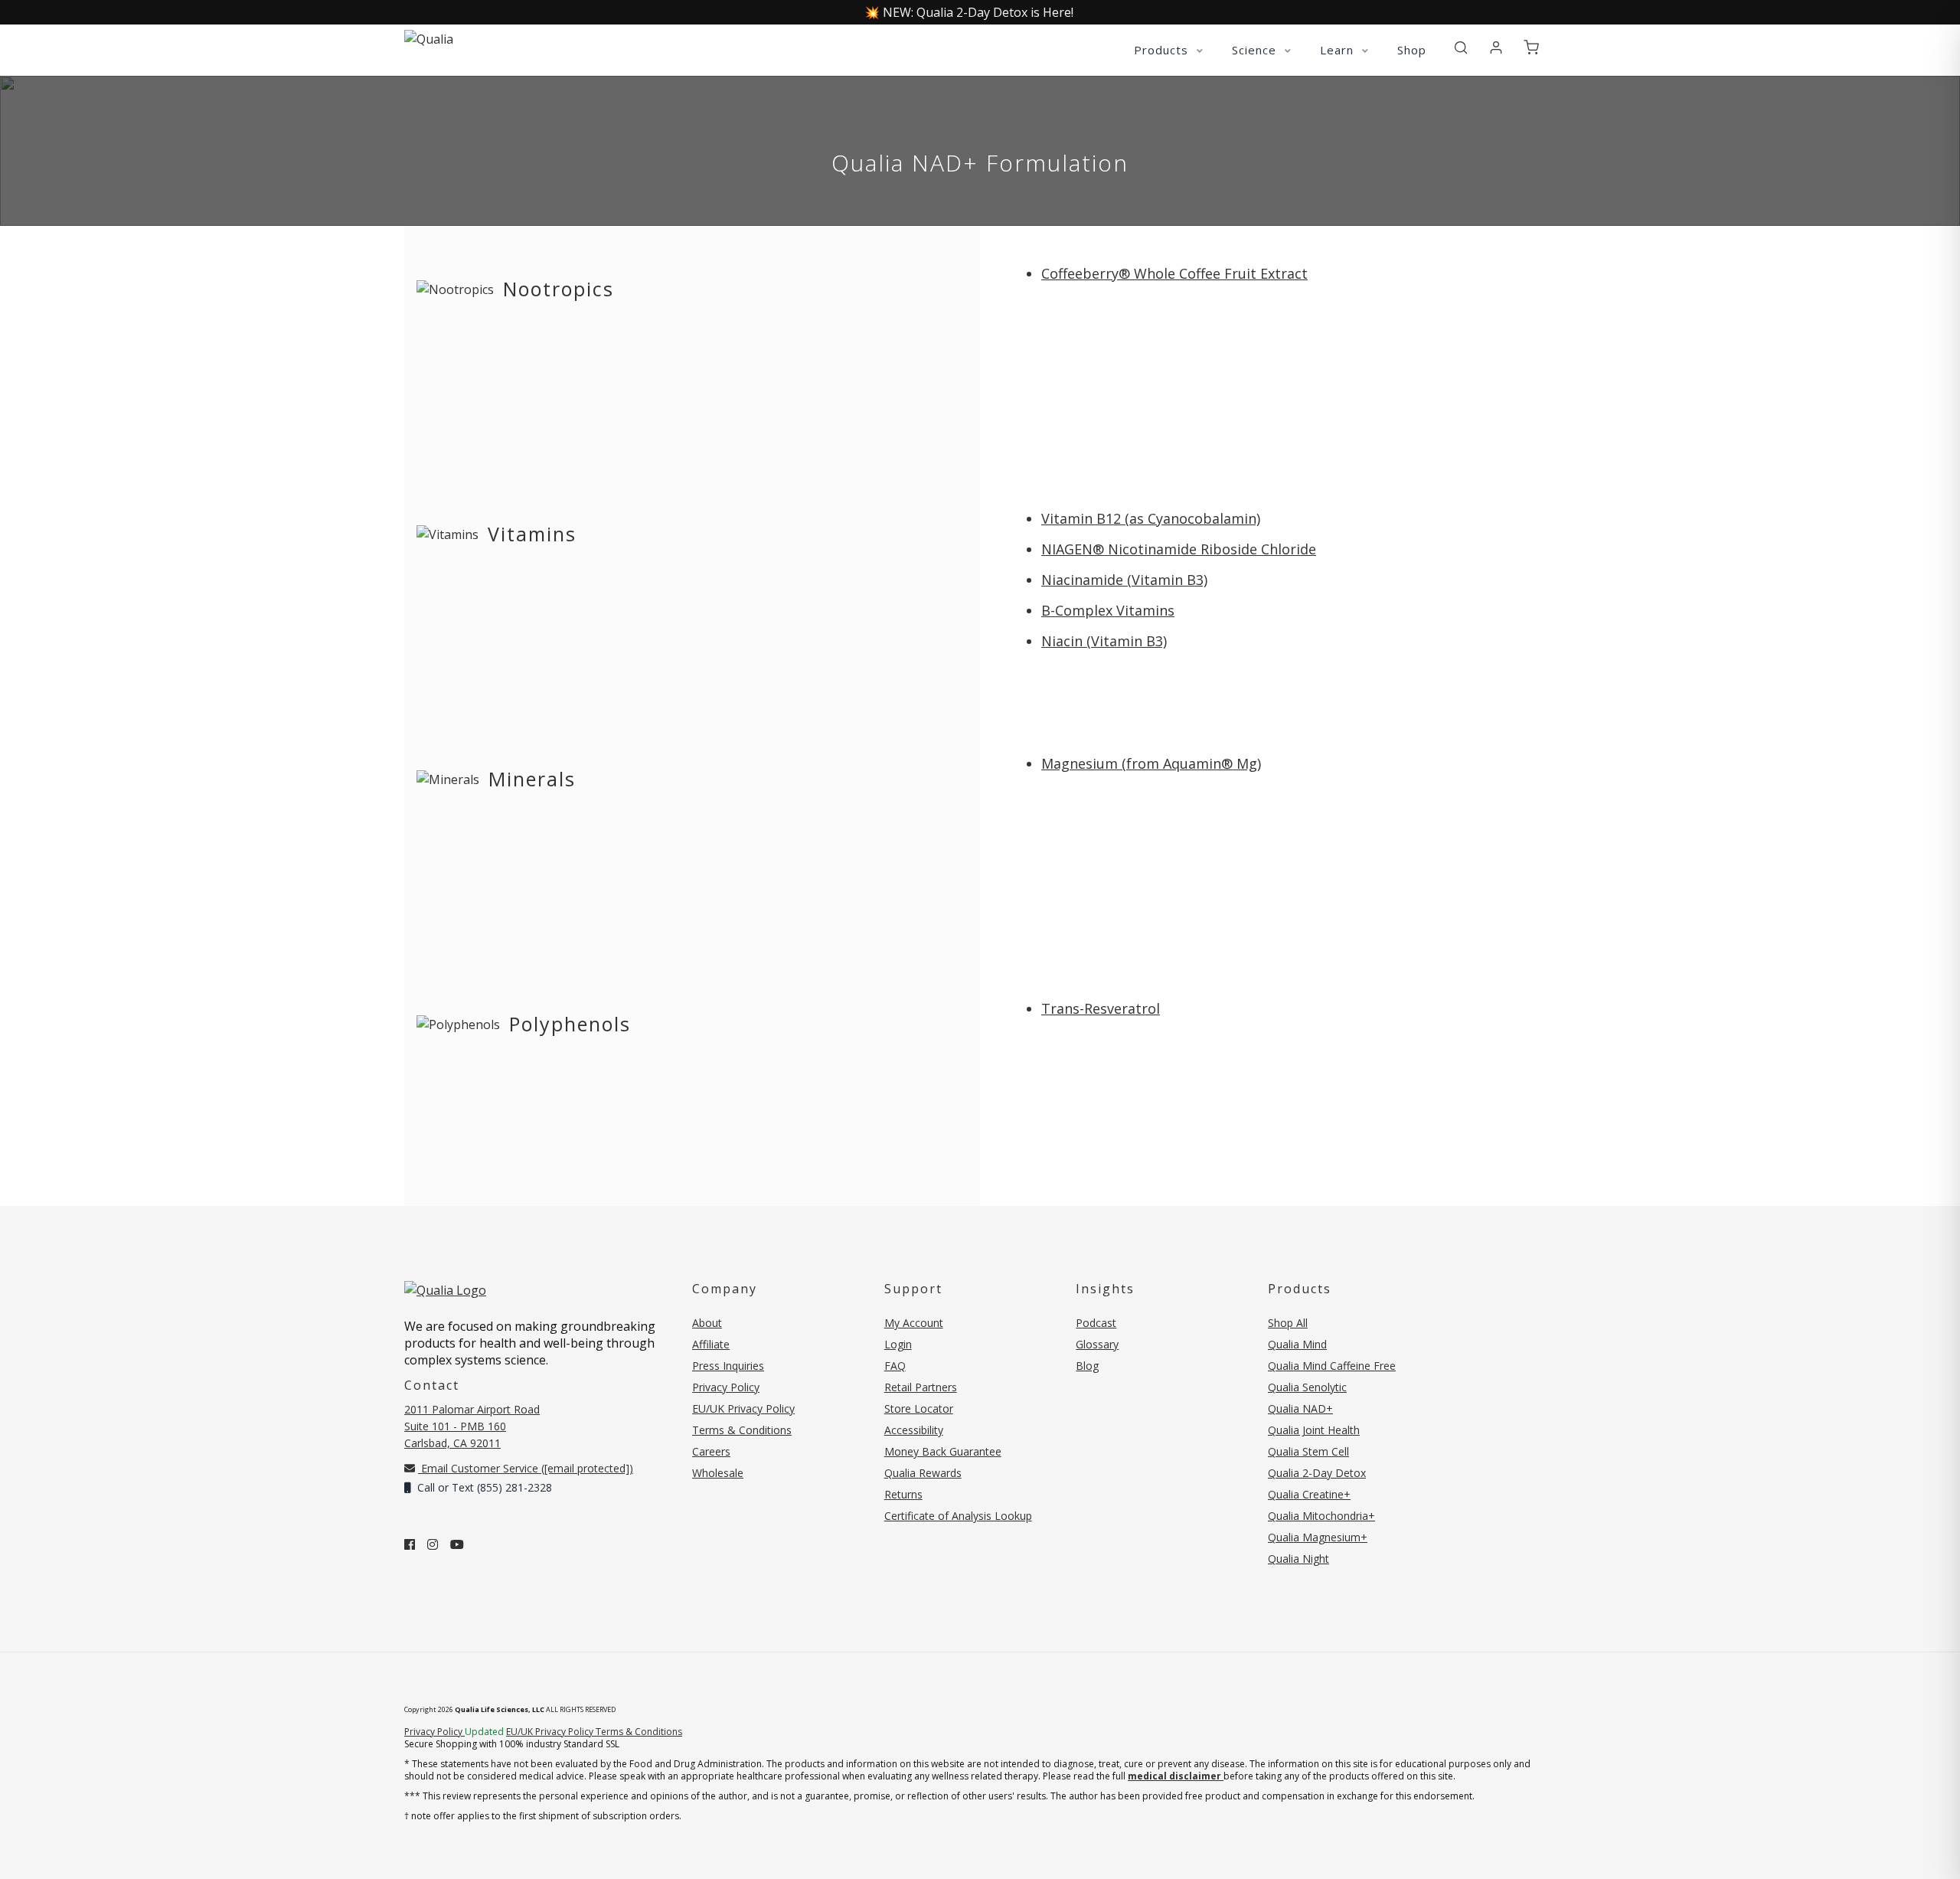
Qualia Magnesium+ (1318, 1537)
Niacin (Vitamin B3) (1104, 641)
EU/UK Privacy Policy (743, 1408)
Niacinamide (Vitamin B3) (1124, 580)
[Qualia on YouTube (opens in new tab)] (457, 1544)
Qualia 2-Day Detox (1317, 1473)
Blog (1087, 1366)
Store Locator (919, 1408)
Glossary (1097, 1344)
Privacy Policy (726, 1387)
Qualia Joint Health (1314, 1430)
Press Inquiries (728, 1366)
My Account (914, 1323)
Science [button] (1256, 50)
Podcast (1096, 1323)
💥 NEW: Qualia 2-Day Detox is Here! (969, 12)
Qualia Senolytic (1307, 1387)
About (707, 1323)
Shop (1412, 50)
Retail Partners (921, 1387)
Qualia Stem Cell (1308, 1451)
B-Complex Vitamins (1108, 610)
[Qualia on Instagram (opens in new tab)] (433, 1544)
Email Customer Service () (526, 1468)
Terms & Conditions (742, 1430)
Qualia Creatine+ (1309, 1494)
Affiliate (711, 1344)
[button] (1461, 48)
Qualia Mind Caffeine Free (1332, 1366)
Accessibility (914, 1430)
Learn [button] (1339, 50)
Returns (903, 1494)
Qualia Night (1298, 1559)
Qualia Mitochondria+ (1321, 1516)
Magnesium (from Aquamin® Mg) (1151, 763)
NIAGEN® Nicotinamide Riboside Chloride (1179, 549)
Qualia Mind (1297, 1344)
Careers (711, 1451)
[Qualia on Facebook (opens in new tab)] (410, 1544)
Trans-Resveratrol (1101, 1008)
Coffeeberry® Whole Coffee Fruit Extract (1174, 273)
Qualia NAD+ (1300, 1408)
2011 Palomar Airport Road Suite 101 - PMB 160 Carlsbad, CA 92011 (472, 1426)
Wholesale (718, 1473)
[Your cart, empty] (1531, 48)
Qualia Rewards (923, 1473)
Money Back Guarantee (943, 1451)
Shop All (1288, 1323)
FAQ (895, 1366)
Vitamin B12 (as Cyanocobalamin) (1151, 518)
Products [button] (1163, 50)
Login (898, 1344)
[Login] (1496, 48)
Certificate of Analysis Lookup (958, 1516)
